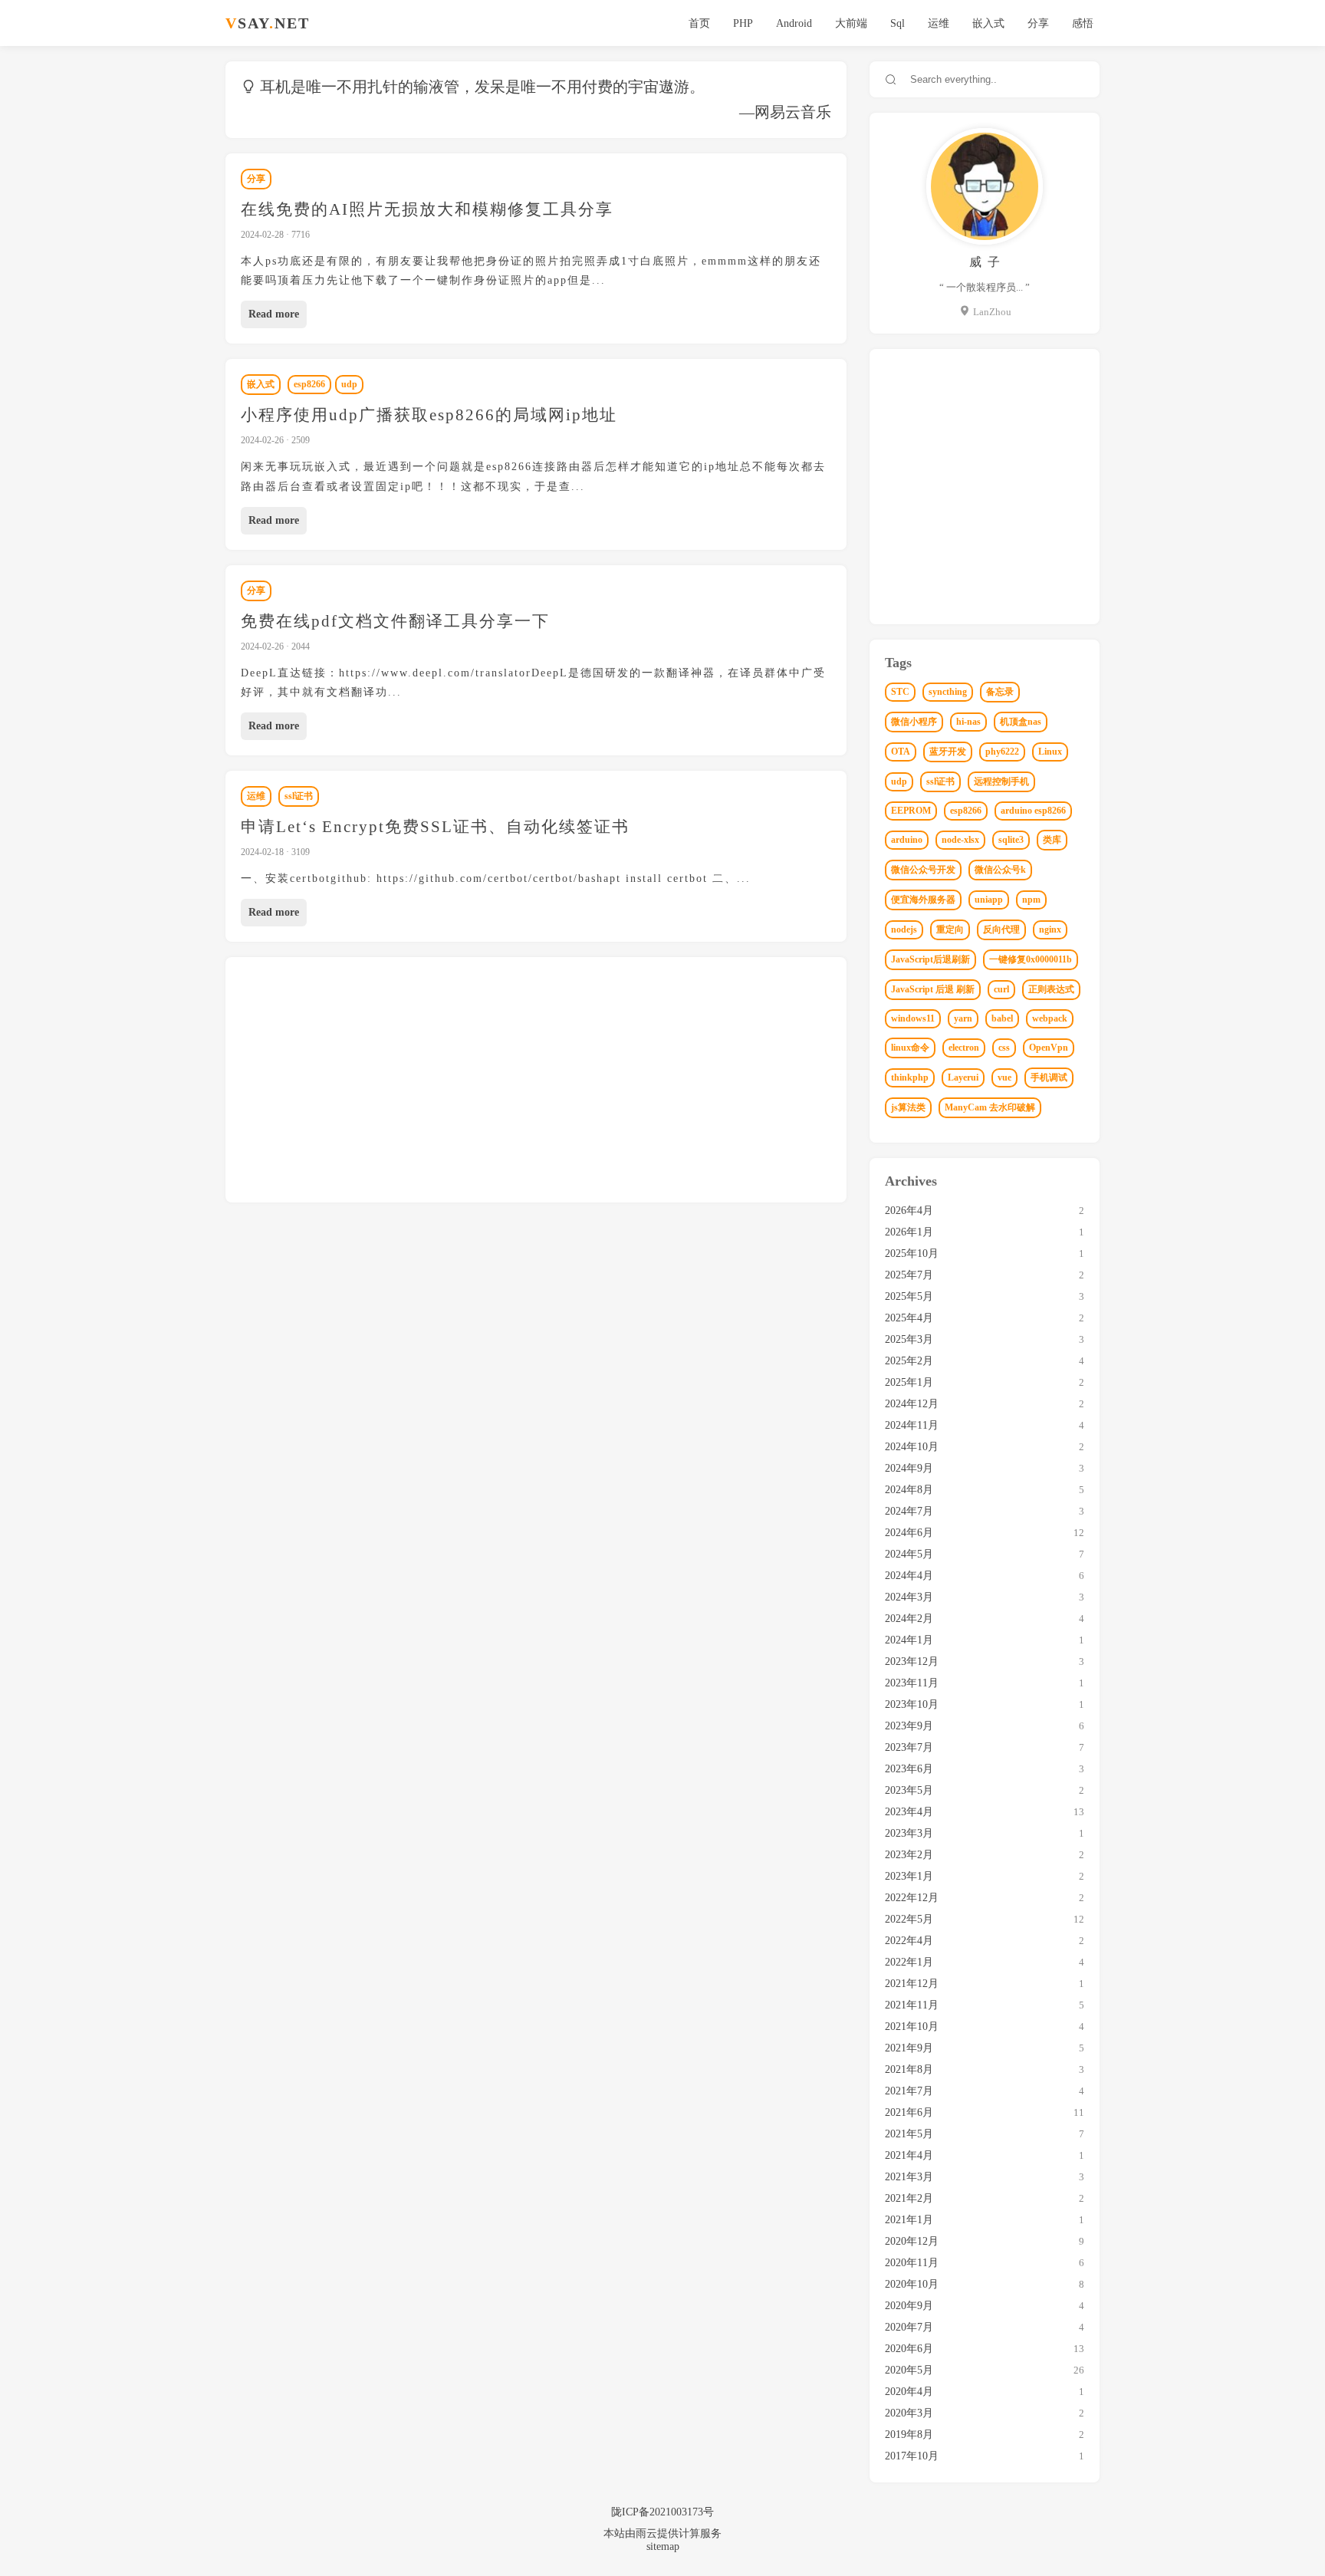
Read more (274, 314)
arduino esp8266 (1033, 811)
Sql (898, 23)
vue (1004, 1077)
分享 (1038, 23)
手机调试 (1049, 1077)
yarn (963, 1018)
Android (794, 23)
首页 (699, 23)
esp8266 (309, 384)
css (1004, 1048)
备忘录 (1000, 692)
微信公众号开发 (923, 870)
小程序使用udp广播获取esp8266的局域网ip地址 (429, 415)
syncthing (948, 692)
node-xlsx (960, 840)
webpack (1050, 1018)
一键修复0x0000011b (1031, 959)
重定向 (950, 929)
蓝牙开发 (948, 752)
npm (1031, 900)
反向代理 (1001, 929)
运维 (939, 23)
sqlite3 (1011, 840)
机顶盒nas (1021, 722)
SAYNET (268, 23)
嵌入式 (988, 23)
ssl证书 (299, 796)
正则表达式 (1051, 989)
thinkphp (910, 1077)
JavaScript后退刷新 (930, 959)
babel (1002, 1018)
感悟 (1083, 23)
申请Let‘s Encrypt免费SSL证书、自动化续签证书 (435, 827)
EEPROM (911, 811)
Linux (1050, 752)
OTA (901, 752)
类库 (1052, 840)
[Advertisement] (651, 1080)
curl (1001, 989)
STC (900, 692)
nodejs (904, 929)
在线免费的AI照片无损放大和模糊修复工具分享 (427, 209)
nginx (1050, 929)
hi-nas (968, 722)
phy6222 (1002, 752)
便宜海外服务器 (923, 900)
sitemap (663, 2546)
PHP (743, 23)
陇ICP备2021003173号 (662, 2512)
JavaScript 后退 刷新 (933, 989)
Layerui (963, 1077)
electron (964, 1048)
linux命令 (910, 1048)
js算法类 (908, 1107)
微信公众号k (1000, 870)
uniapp (989, 900)
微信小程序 (914, 722)
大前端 (851, 23)
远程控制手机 (1001, 781)
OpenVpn (1049, 1048)
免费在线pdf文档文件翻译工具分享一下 (395, 621)
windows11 (913, 1018)
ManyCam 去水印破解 (990, 1107)
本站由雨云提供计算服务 (662, 2533)
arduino (907, 840)
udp (349, 384)
